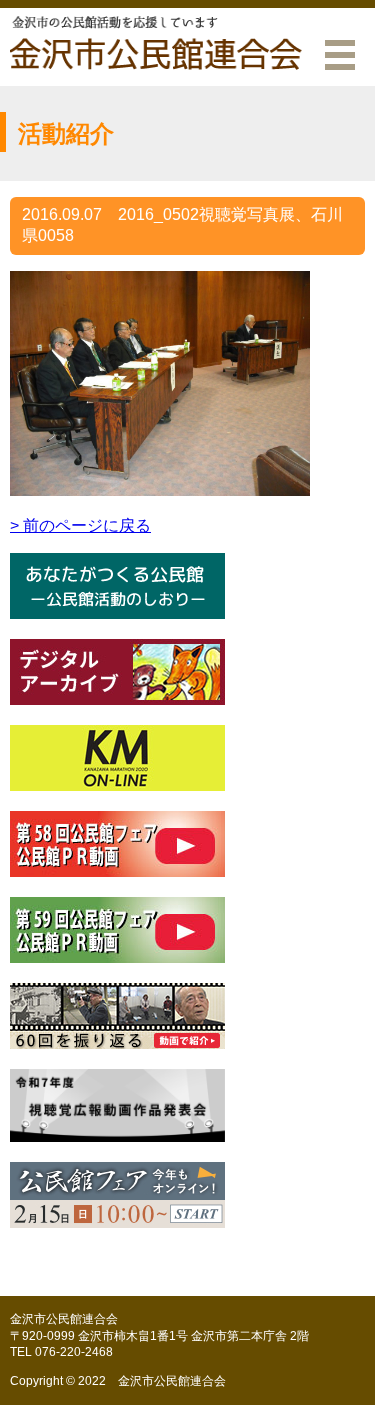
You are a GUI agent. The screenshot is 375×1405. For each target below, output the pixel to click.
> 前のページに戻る (80, 525)
